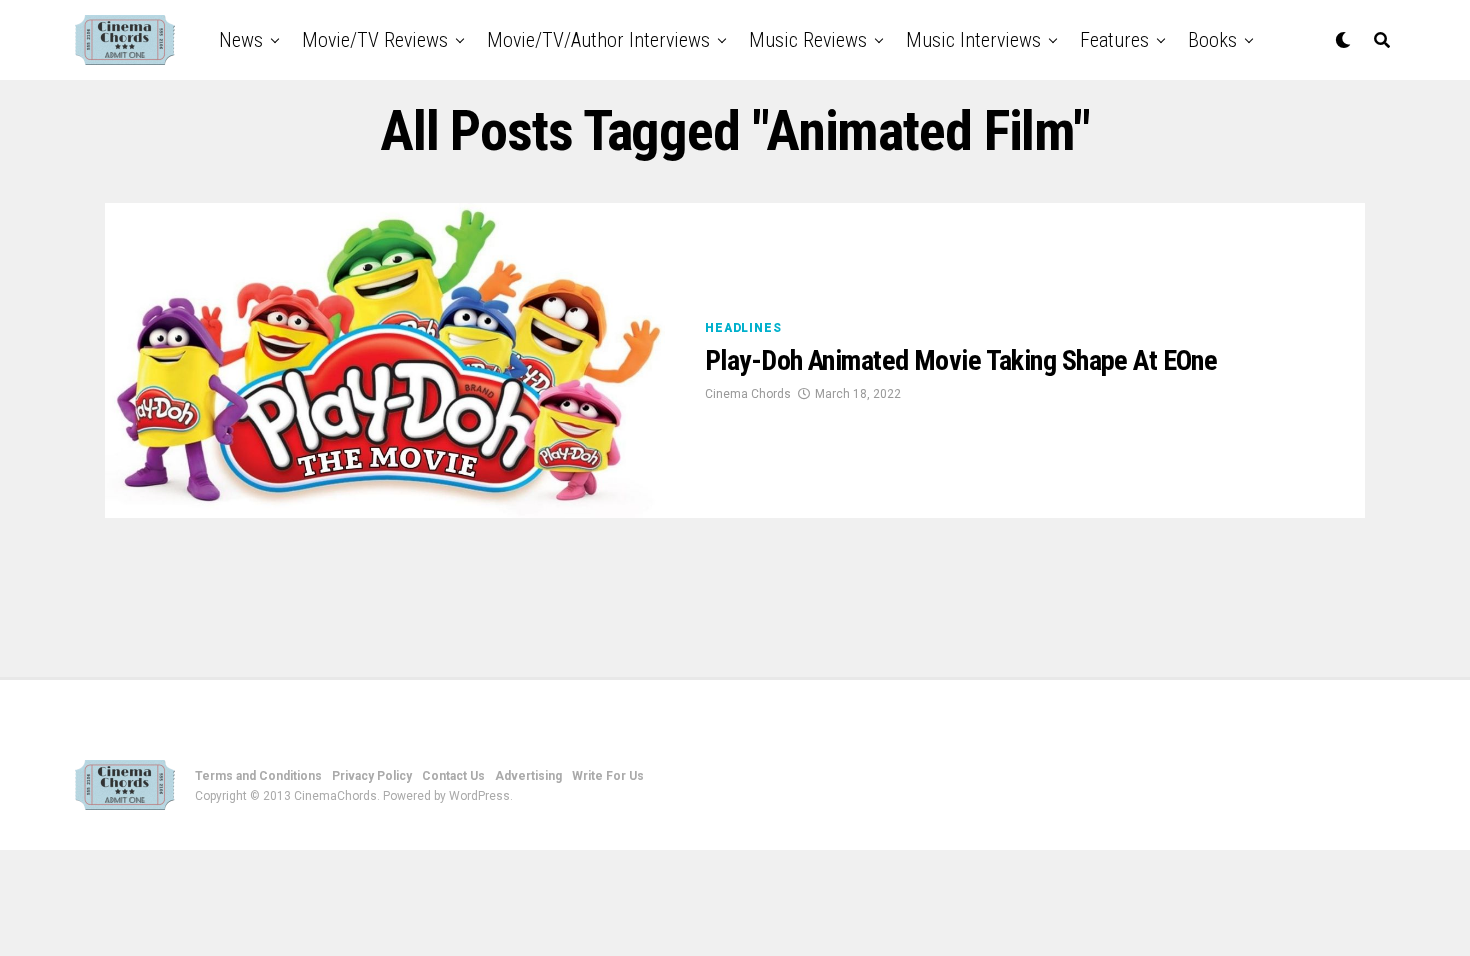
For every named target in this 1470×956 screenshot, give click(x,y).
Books (1212, 40)
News (241, 40)
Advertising (528, 776)
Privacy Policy (372, 776)
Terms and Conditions (258, 776)
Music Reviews (808, 40)
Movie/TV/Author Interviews (598, 40)
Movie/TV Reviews (375, 40)
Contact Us (453, 776)
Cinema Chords (748, 394)
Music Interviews (973, 40)
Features (1114, 40)
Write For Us (608, 776)
